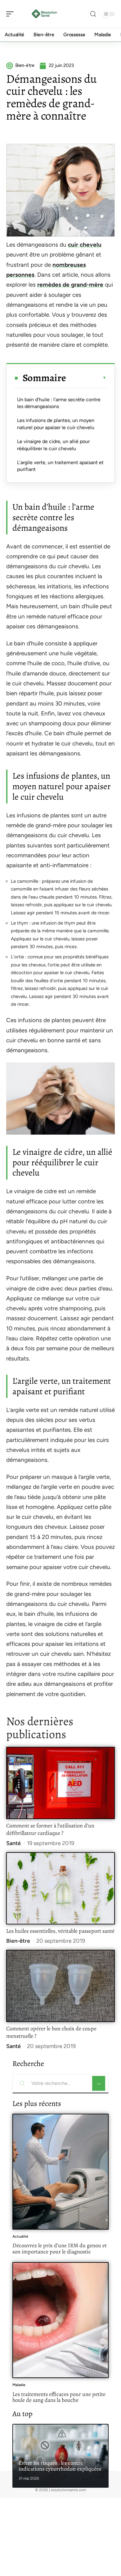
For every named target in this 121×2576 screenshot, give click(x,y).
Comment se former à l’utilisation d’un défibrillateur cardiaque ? (50, 1829)
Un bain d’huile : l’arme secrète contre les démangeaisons (59, 403)
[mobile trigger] (11, 14)
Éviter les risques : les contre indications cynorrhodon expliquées (60, 2466)
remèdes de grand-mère (70, 285)
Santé (13, 1843)
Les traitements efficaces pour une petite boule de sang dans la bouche (59, 2397)
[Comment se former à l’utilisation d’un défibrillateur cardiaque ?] (60, 1783)
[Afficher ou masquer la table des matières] (86, 378)
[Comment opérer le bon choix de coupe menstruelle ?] (60, 1986)
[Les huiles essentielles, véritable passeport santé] (60, 1888)
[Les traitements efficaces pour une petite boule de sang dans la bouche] (60, 2320)
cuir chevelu (85, 245)
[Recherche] (93, 14)
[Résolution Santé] (45, 14)
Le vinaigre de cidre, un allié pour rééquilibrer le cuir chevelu (53, 445)
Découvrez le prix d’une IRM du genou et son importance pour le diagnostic (60, 2249)
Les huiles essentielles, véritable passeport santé (60, 1931)
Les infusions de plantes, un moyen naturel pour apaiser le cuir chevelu (56, 424)
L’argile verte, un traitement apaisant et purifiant (60, 466)
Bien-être (18, 1941)
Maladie (19, 2385)
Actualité (20, 2236)
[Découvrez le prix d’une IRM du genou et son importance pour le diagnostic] (60, 2172)
